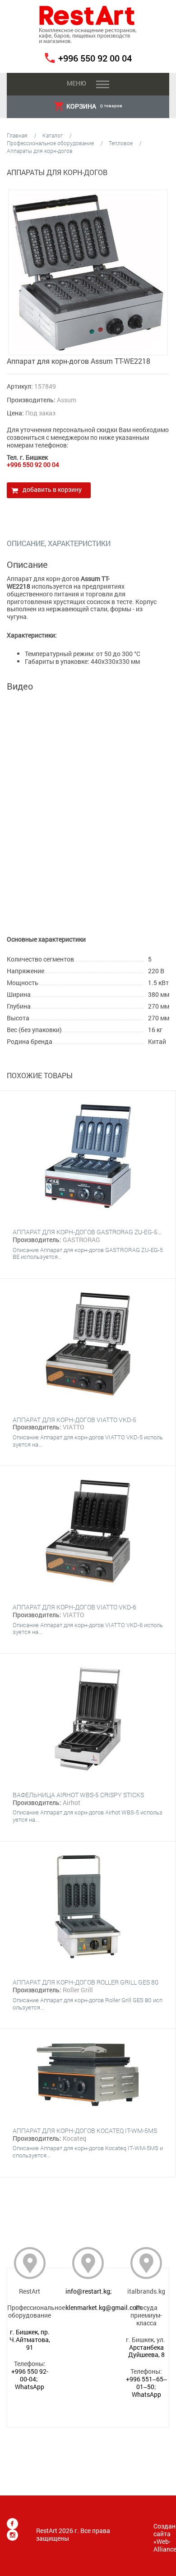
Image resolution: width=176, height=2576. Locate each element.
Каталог (53, 135)
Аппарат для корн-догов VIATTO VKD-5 (74, 1420)
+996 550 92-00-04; (30, 2375)
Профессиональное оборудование (50, 143)
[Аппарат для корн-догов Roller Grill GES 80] (88, 1908)
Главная (17, 135)
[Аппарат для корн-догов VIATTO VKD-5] (88, 1345)
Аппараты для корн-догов (40, 151)
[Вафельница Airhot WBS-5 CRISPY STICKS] (88, 1720)
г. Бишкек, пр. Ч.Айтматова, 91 (30, 2340)
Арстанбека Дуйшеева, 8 (146, 2351)
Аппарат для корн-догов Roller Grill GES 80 (86, 1982)
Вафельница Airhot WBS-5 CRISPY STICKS (78, 1795)
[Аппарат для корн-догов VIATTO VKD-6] (88, 1532)
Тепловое (121, 143)
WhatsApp (30, 2387)
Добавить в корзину (52, 489)
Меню (76, 83)
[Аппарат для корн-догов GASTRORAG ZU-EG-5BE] (88, 1157)
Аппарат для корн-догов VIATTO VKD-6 (74, 1607)
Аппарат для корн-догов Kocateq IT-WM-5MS (85, 2131)
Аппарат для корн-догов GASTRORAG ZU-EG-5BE (89, 1232)
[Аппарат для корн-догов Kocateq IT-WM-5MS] (88, 2075)
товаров (94, 106)
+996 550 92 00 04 (95, 58)
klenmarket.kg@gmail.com (104, 2307)
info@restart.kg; (89, 2291)
